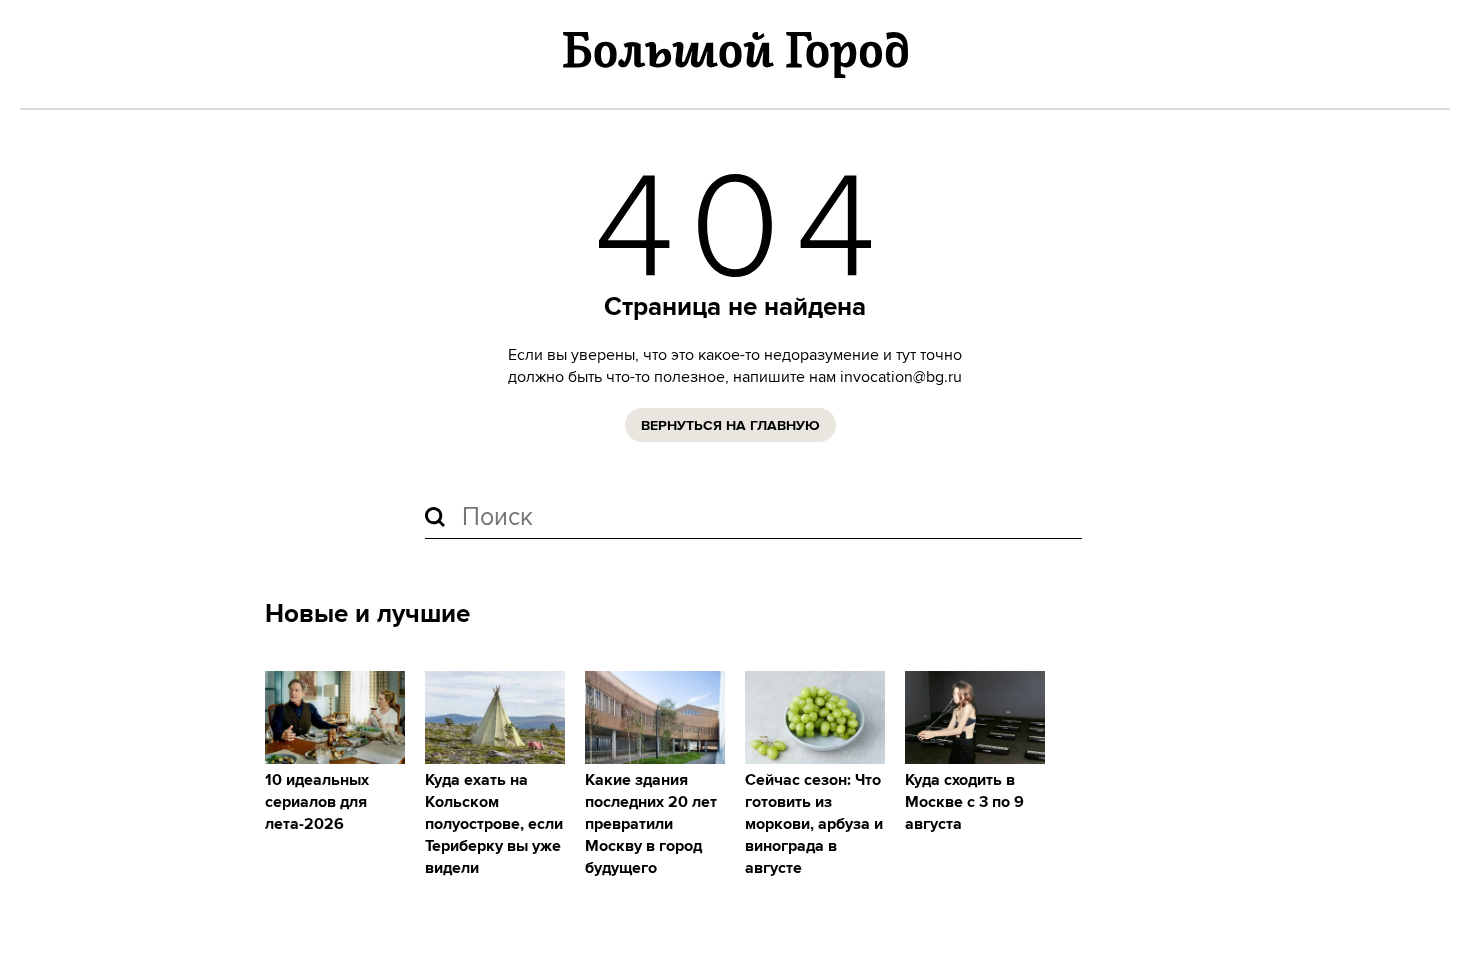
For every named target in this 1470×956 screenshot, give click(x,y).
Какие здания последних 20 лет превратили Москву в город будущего (651, 824)
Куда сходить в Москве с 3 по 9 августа (964, 802)
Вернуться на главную (730, 426)
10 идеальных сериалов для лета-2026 (317, 802)
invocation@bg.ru (901, 377)
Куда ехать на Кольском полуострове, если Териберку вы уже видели (494, 824)
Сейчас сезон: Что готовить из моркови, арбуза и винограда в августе (814, 824)
